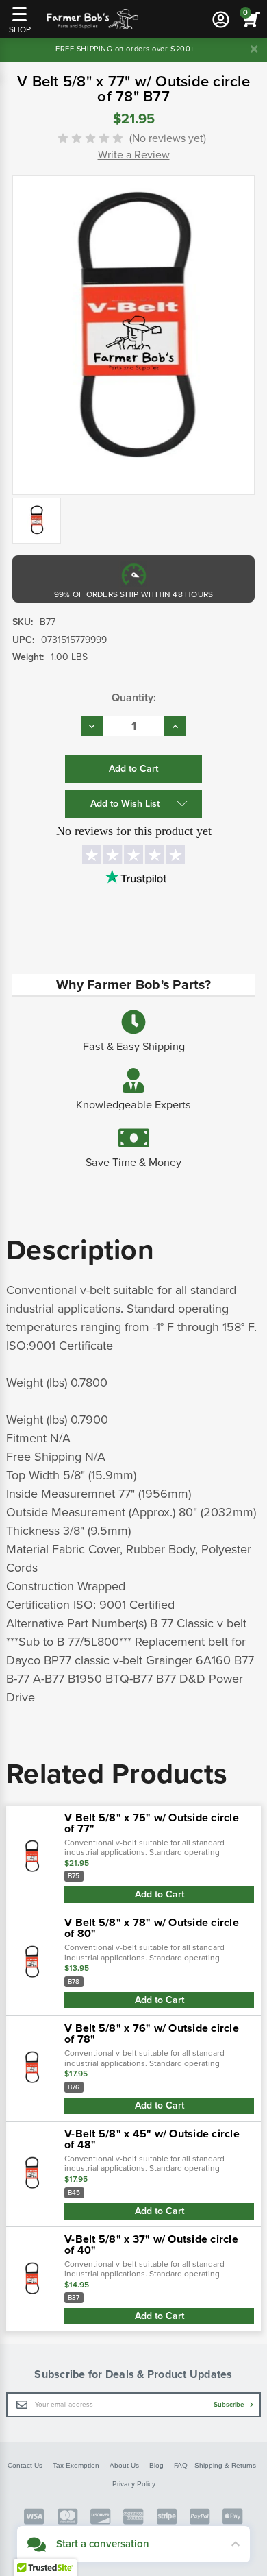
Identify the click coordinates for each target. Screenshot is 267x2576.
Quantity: (134, 698)
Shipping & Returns (225, 2465)
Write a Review (134, 155)
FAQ (181, 2465)
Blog (156, 2465)
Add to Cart (160, 1894)
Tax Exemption (76, 2465)
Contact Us (25, 2465)
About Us (124, 2465)
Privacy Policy (134, 2484)
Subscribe (230, 2405)
